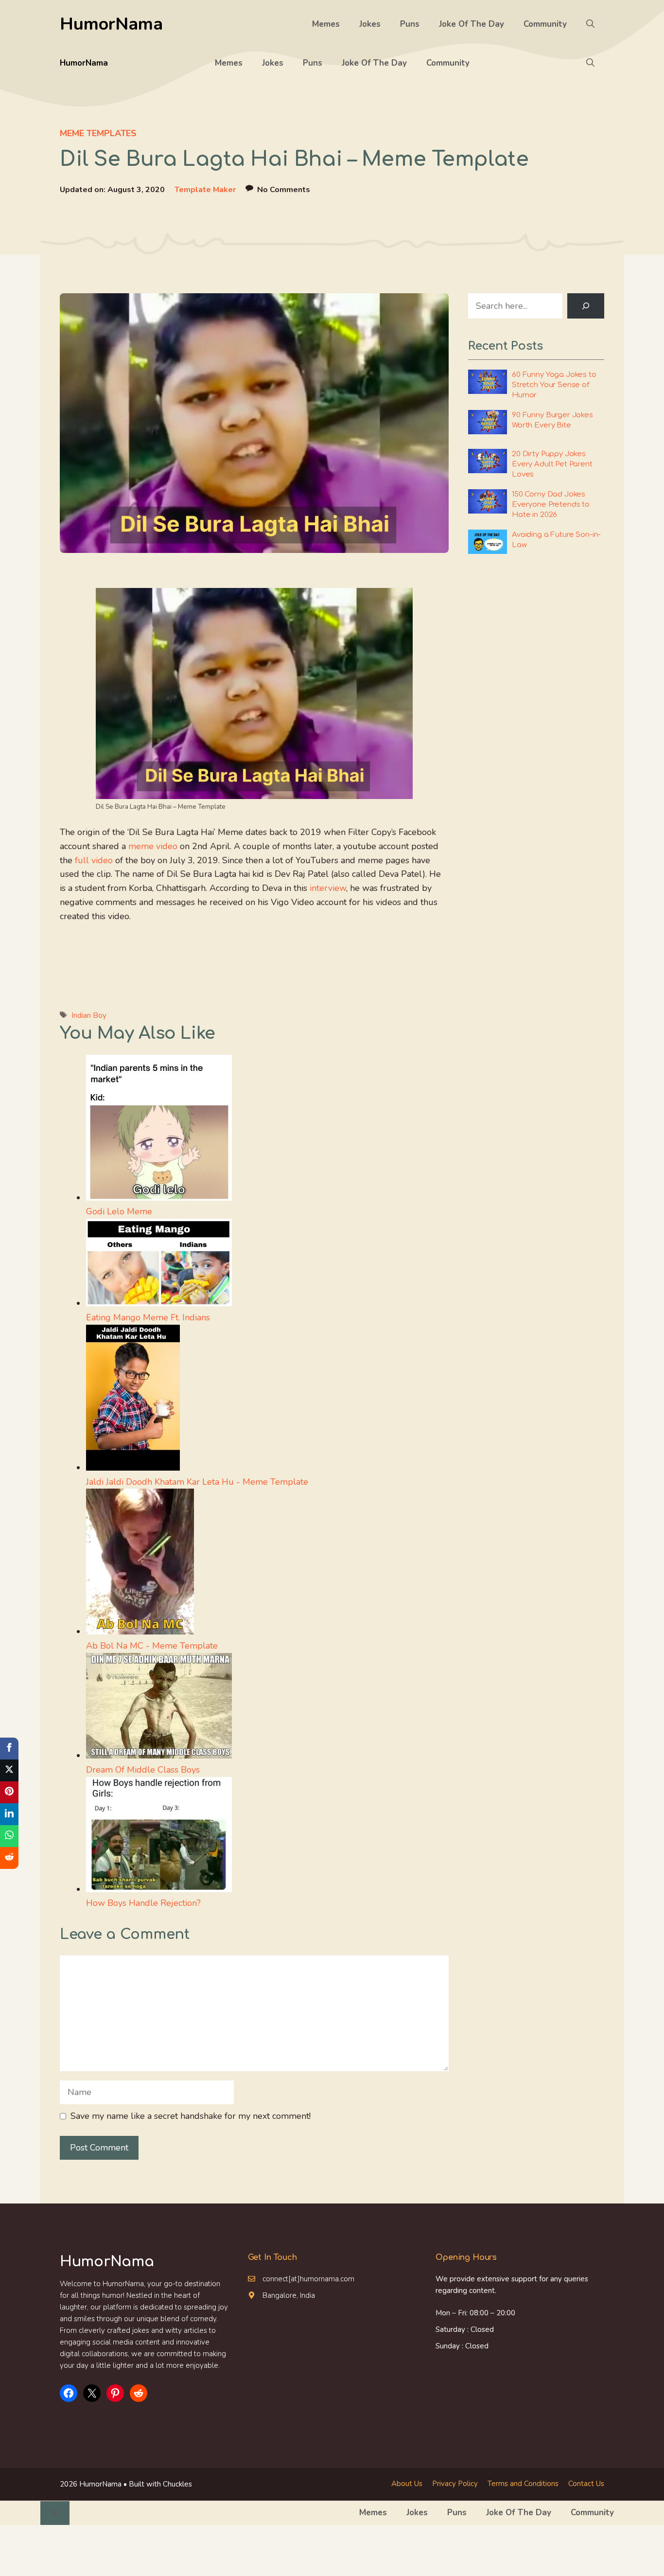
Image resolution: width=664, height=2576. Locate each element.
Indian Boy (89, 1015)
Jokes (370, 24)
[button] (590, 24)
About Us (407, 2484)
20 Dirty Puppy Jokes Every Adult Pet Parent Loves (552, 464)
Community (545, 24)
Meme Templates (98, 133)
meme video (153, 846)
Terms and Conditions (523, 2484)
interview (328, 888)
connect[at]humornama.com (308, 2279)
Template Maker (205, 190)
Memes (326, 24)
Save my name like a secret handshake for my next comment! (191, 2116)
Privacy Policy (455, 2484)
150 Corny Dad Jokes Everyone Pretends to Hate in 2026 (551, 505)
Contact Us (586, 2484)
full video (94, 860)
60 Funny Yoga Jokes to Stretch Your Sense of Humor (554, 385)
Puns (410, 24)
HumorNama (111, 24)
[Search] (586, 306)
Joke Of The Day (472, 24)
